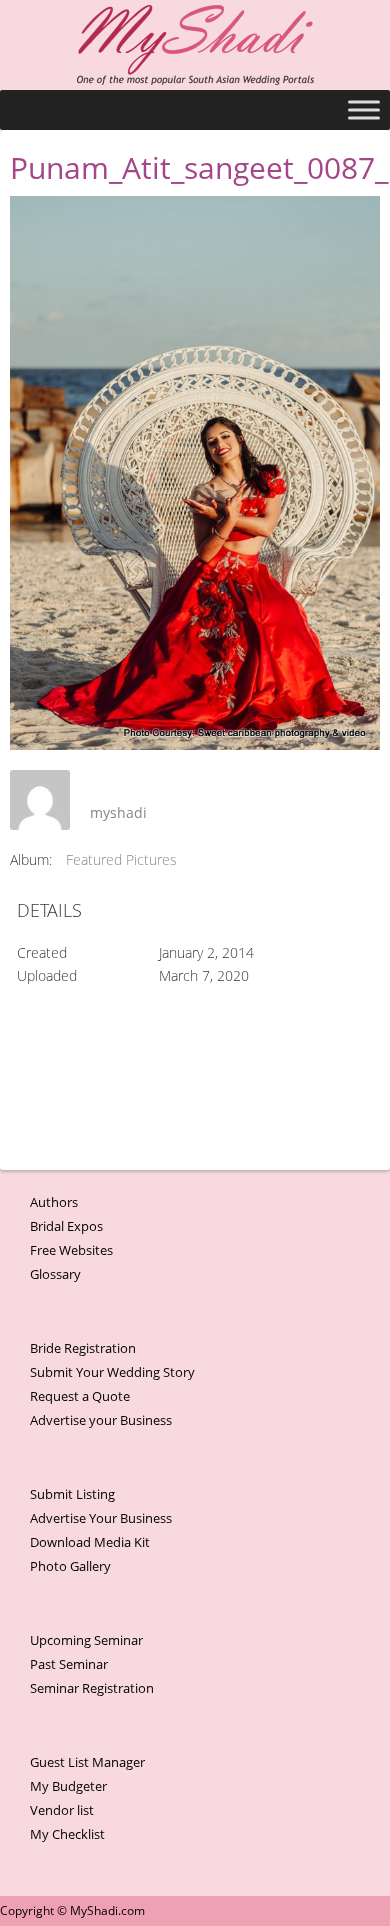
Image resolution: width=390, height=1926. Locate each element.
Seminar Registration (92, 1688)
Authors (54, 1202)
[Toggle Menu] (364, 109)
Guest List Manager (87, 1762)
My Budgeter (68, 1786)
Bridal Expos (66, 1226)
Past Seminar (69, 1664)
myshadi (118, 812)
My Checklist (67, 1834)
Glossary (55, 1274)
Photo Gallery (70, 1566)
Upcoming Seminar (86, 1640)
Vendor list (62, 1810)
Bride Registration (83, 1348)
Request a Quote (80, 1396)
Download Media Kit (90, 1542)
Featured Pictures (121, 859)
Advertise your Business (101, 1420)
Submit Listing (72, 1494)
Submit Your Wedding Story (112, 1372)
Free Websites (71, 1250)
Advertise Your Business (101, 1518)
